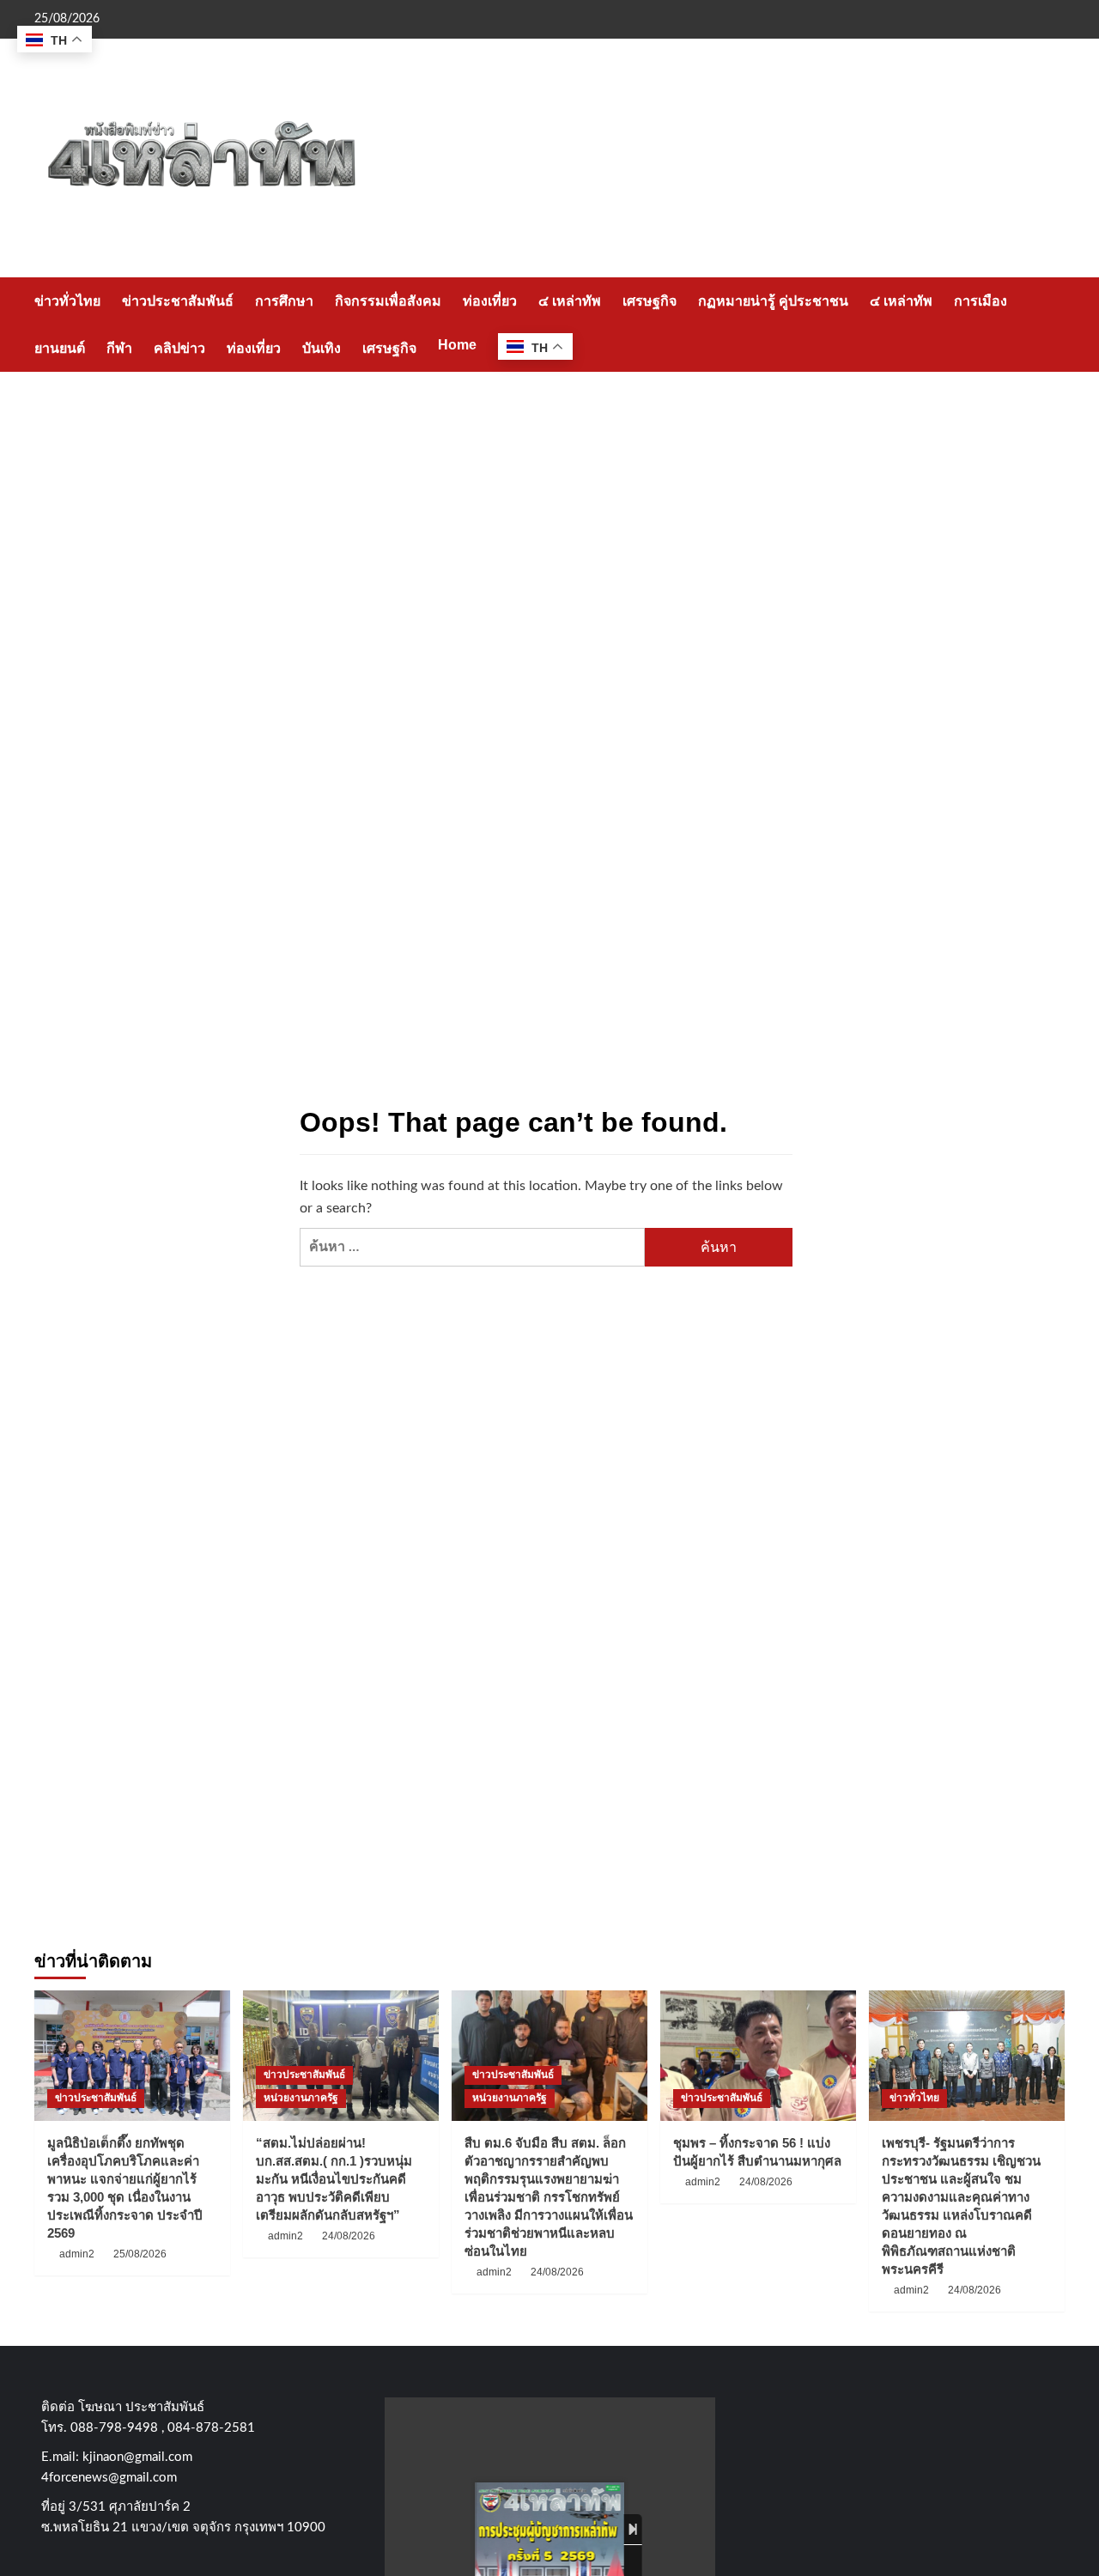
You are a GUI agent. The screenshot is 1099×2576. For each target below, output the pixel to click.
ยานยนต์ (60, 348)
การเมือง (981, 301)
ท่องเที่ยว (490, 301)
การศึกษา (284, 301)
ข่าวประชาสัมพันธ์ (178, 301)
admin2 (77, 2254)
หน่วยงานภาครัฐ (301, 2098)
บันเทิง (322, 348)
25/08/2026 (140, 2254)
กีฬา (119, 348)
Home (457, 345)
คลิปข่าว (179, 348)
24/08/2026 (349, 2236)
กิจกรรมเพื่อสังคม (388, 301)
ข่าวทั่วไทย (67, 301)
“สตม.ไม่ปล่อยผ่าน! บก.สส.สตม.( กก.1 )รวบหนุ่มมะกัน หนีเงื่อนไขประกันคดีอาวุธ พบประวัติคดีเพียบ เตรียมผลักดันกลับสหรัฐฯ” (334, 2179)
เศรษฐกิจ (650, 301)
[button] (1054, 324)
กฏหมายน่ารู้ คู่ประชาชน (773, 301)
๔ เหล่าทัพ (570, 301)
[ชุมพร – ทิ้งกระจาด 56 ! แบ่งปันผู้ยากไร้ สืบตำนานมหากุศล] (758, 2056)
